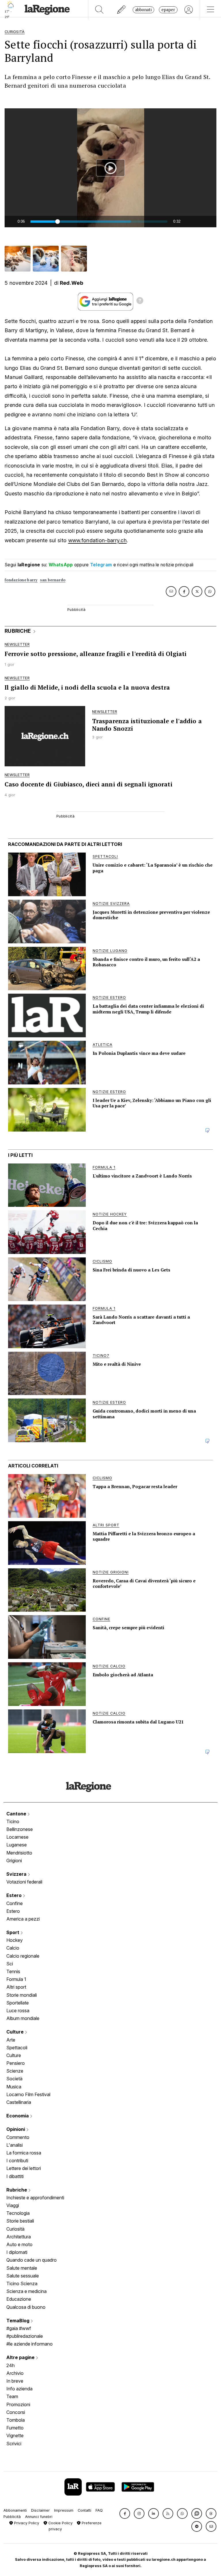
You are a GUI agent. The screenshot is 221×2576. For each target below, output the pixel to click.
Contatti (84, 2510)
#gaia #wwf (19, 2328)
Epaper (168, 10)
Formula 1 (16, 1979)
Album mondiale (23, 2018)
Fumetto (15, 2428)
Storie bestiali (20, 2221)
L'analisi (15, 2145)
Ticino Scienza (22, 2283)
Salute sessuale (23, 2276)
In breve (15, 2381)
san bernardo (53, 580)
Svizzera (17, 1874)
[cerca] (99, 10)
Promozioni (18, 2404)
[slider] (99, 222)
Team (12, 2396)
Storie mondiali (22, 1995)
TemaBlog (18, 2321)
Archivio (15, 2373)
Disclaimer (40, 2510)
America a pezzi (23, 1919)
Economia (18, 2116)
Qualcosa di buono (26, 2307)
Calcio (13, 1948)
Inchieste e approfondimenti (35, 2198)
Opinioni (16, 2129)
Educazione (19, 2299)
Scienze (15, 2071)
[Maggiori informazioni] (140, 301)
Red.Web (72, 283)
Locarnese (17, 1837)
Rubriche (17, 2190)
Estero (15, 1895)
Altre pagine (21, 2357)
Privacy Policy (26, 2523)
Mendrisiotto (19, 1853)
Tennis (13, 1971)
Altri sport (16, 1987)
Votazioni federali (24, 1882)
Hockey (15, 1940)
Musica (14, 2087)
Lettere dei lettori (24, 2168)
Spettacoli (17, 2048)
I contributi (17, 2161)
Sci (10, 1964)
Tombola (16, 2420)
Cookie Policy (60, 2523)
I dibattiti (15, 2176)
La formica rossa (24, 2153)
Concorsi (16, 2412)
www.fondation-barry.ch (98, 540)
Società (14, 2079)
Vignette (15, 2435)
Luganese (17, 1845)
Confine (15, 1903)
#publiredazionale (25, 2336)
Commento (18, 2137)
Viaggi (13, 2205)
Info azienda (19, 2389)
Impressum (64, 2510)
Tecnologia (18, 2213)
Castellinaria (19, 2102)
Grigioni (14, 1861)
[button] (125, 2514)
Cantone (17, 1814)
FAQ (99, 2510)
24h (11, 2365)
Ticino (13, 1821)
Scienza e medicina (26, 2291)
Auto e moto (19, 2244)
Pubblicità (12, 2517)
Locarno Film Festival (28, 2094)
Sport (13, 1932)
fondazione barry (21, 580)
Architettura (19, 2237)
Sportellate (18, 2003)
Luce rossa (18, 2011)
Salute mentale (22, 2268)
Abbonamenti (15, 2510)
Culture (16, 2032)
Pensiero (16, 2063)
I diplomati (17, 2252)
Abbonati (143, 10)
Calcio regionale (23, 1956)
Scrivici (14, 2444)
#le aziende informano (29, 2344)
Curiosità (15, 2229)
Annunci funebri (39, 2517)
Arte (11, 2040)
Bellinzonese (20, 1829)
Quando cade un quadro (32, 2260)
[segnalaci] (122, 10)
